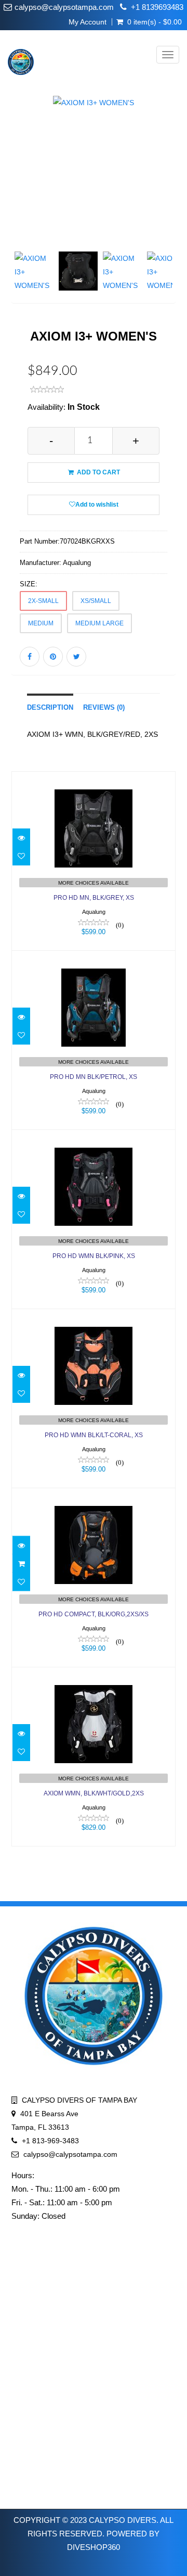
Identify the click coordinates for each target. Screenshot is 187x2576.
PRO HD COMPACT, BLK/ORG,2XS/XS (94, 1614)
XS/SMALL (96, 601)
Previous (19, 213)
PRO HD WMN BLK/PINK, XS (94, 1256)
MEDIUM (41, 623)
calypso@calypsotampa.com (64, 7)
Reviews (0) (104, 708)
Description (50, 708)
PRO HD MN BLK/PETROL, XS (94, 1077)
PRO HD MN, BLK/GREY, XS (94, 898)
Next (171, 213)
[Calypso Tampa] (17, 55)
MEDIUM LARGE (99, 623)
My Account (88, 22)
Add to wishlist (97, 505)
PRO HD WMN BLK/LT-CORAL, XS (94, 1435)
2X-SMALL (43, 601)
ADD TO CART (98, 472)
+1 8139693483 (157, 7)
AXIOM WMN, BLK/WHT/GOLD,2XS (94, 1793)
